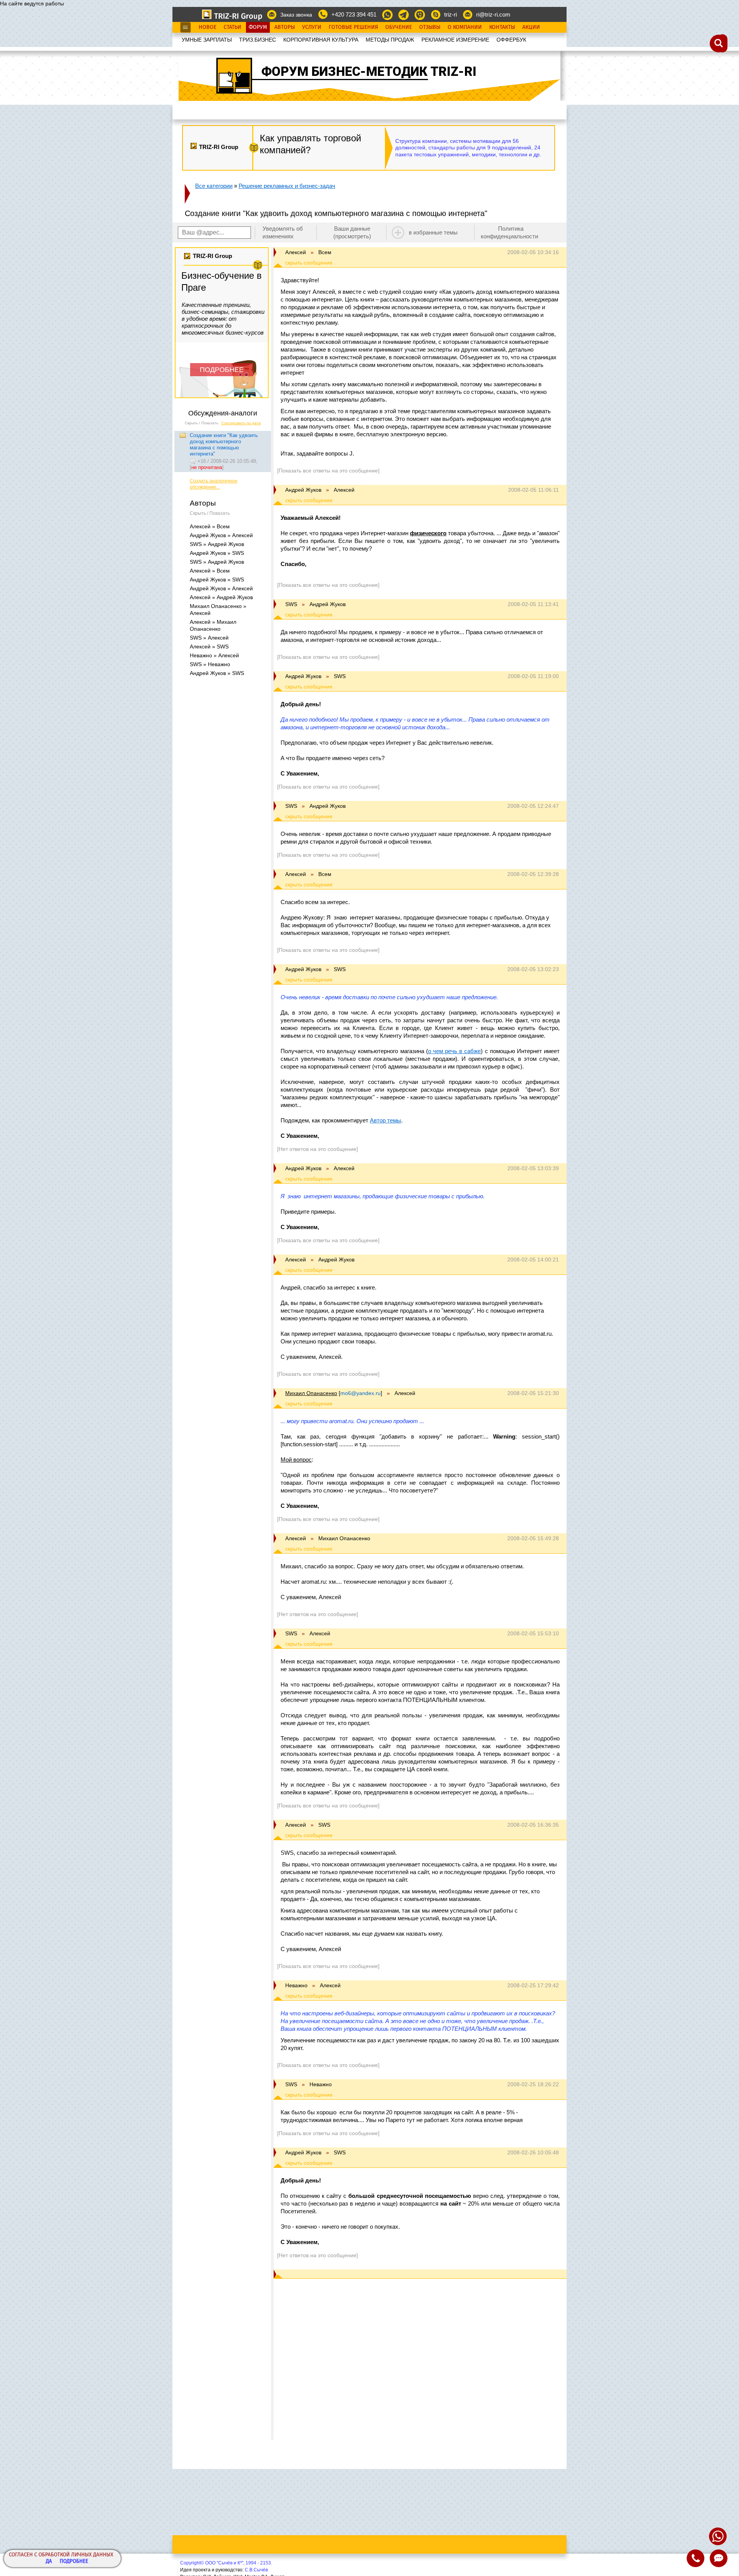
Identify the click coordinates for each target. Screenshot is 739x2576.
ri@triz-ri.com (493, 14)
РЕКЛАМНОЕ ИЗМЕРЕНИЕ (455, 40)
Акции (531, 27)
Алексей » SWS (209, 647)
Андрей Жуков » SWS (217, 553)
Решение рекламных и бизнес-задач (287, 186)
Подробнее (74, 2562)
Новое (207, 27)
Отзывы (430, 27)
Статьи (232, 27)
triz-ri (451, 14)
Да (49, 2562)
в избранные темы (433, 232)
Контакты (502, 27)
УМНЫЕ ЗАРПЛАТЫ (207, 40)
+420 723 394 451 (354, 14)
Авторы (285, 27)
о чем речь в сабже (455, 1051)
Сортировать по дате (241, 423)
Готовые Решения (353, 27)
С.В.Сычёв (256, 2570)
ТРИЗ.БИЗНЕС (257, 40)
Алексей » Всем (210, 526)
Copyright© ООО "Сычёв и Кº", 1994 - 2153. (226, 2563)
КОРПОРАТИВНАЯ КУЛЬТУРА (321, 40)
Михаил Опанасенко (311, 1393)
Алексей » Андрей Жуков (221, 597)
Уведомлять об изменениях (283, 232)
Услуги (312, 27)
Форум (258, 27)
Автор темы (385, 1120)
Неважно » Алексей (214, 655)
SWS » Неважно (210, 664)
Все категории (214, 186)
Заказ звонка (296, 15)
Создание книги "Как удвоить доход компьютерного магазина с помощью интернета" (224, 445)
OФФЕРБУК (511, 40)
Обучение (399, 27)
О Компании (465, 27)
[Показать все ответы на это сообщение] (328, 471)
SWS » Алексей (209, 638)
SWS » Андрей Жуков (217, 544)
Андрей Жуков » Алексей (221, 535)
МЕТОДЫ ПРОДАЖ (390, 40)
